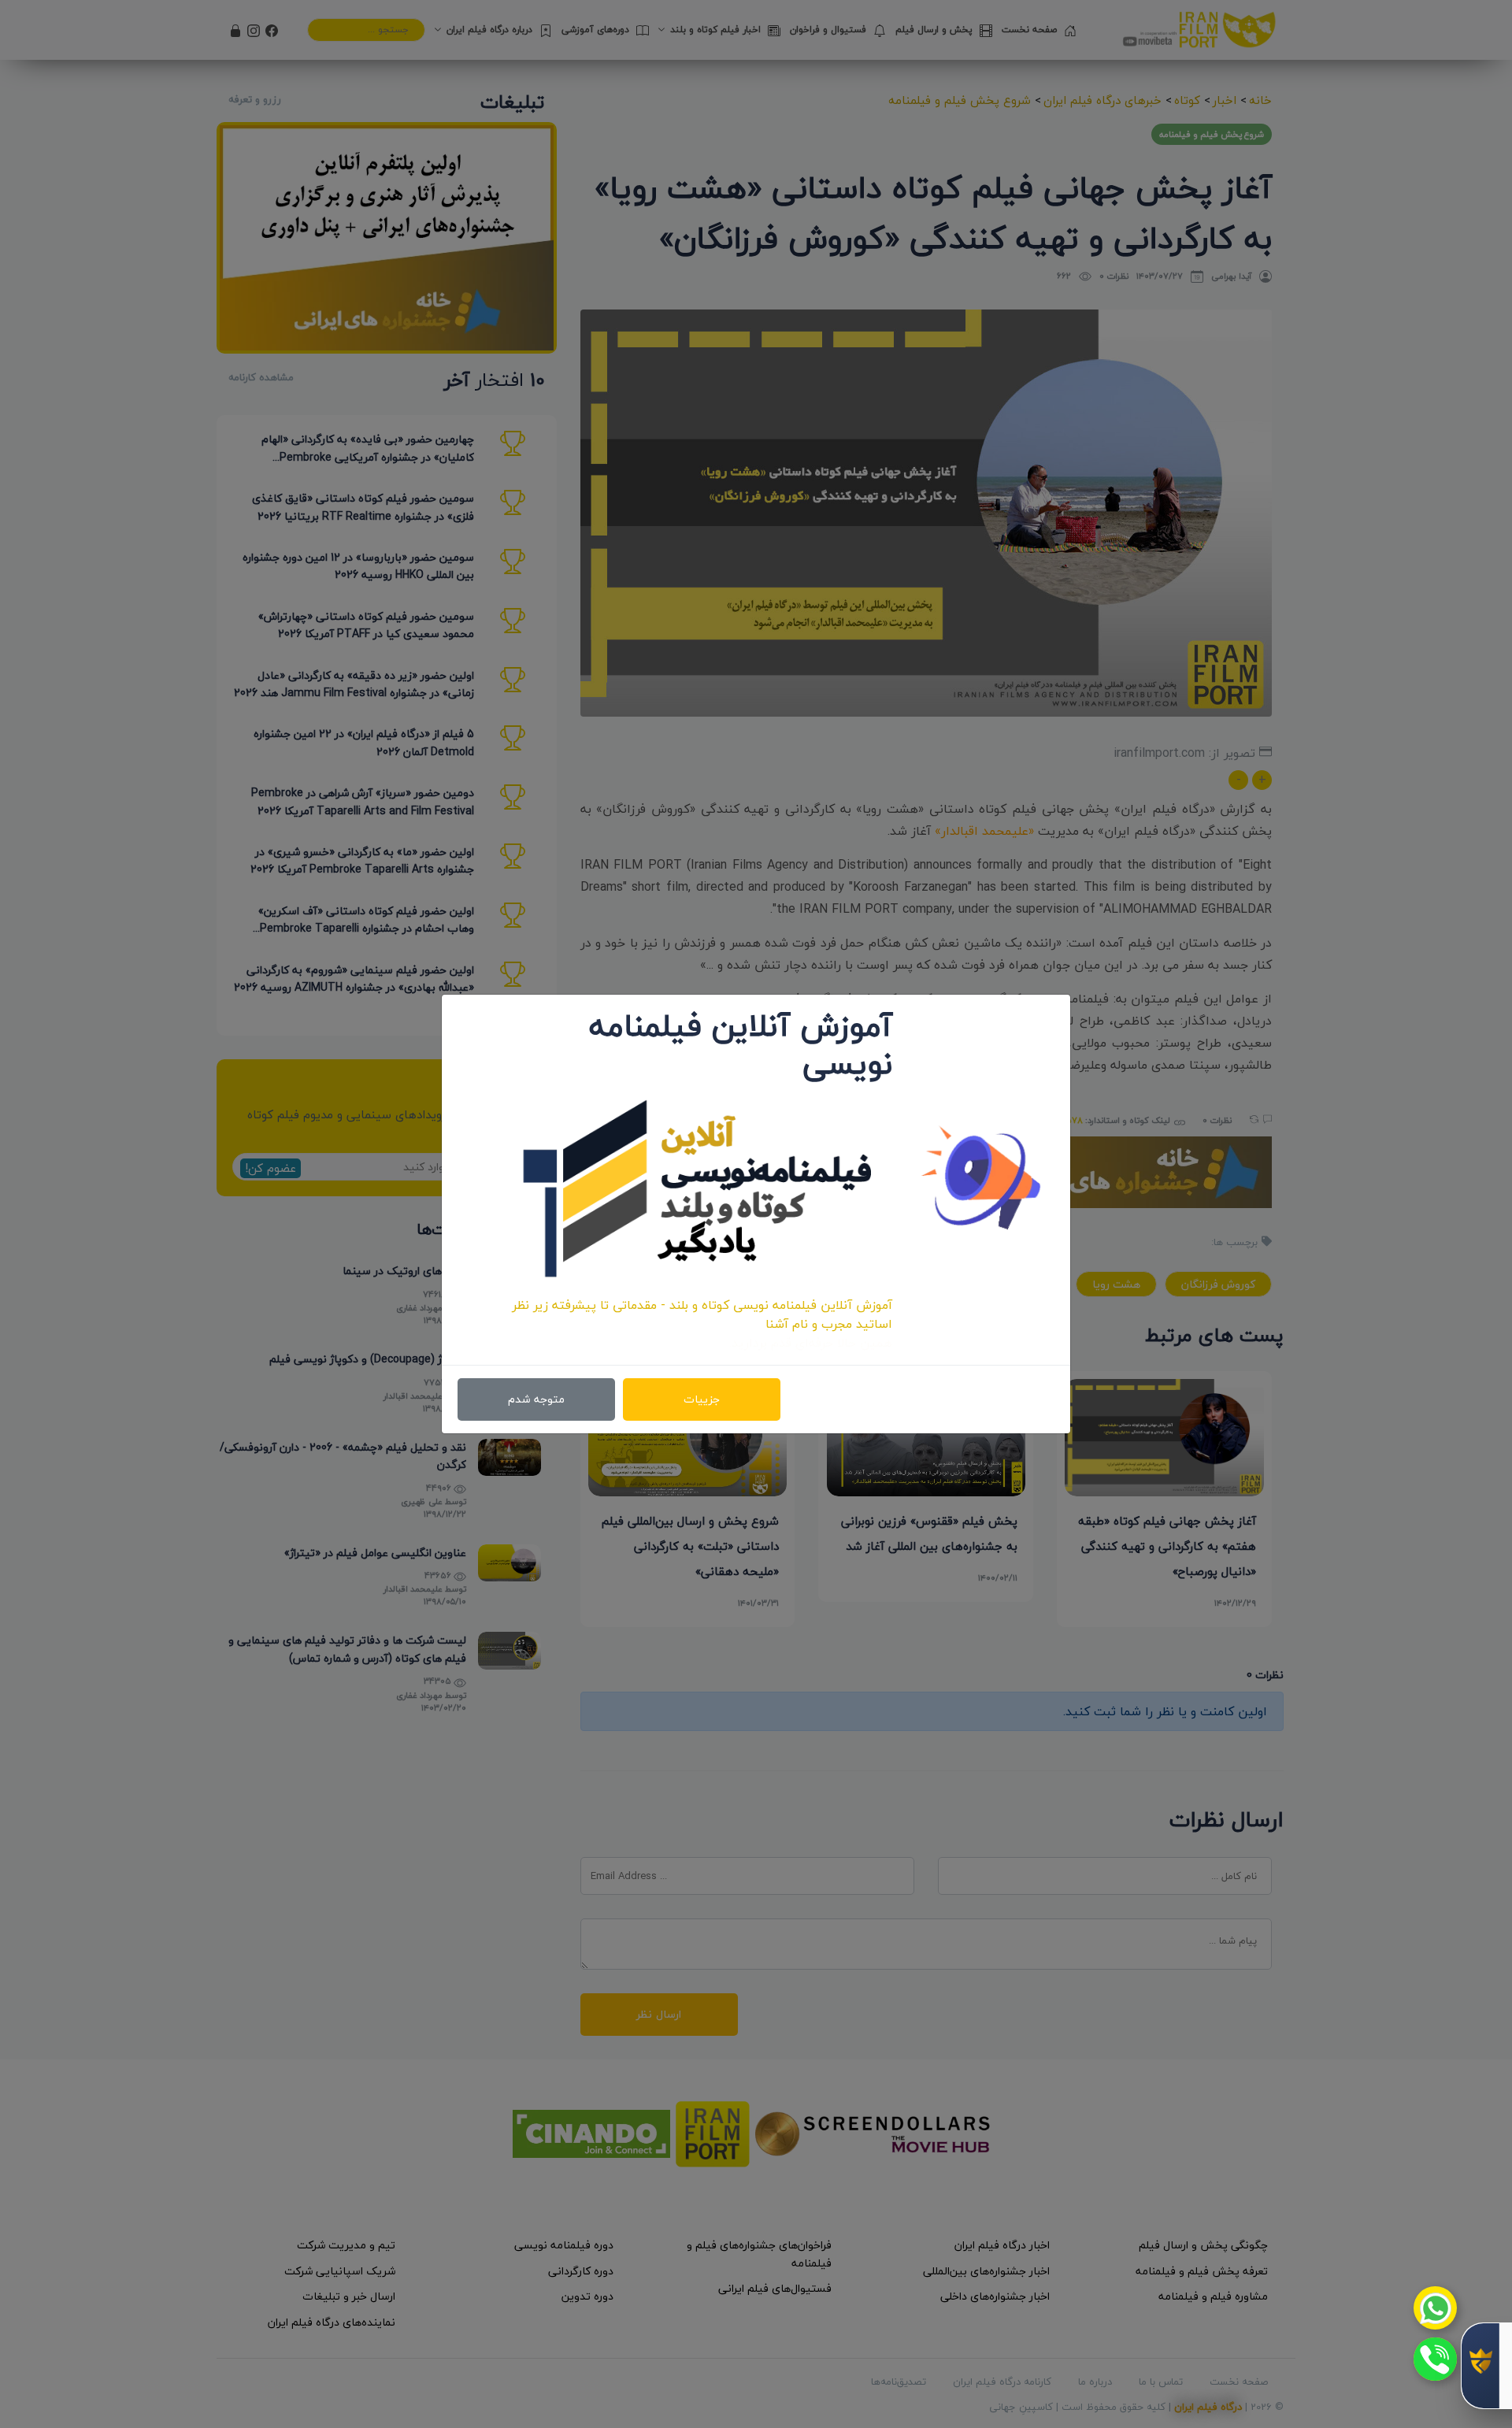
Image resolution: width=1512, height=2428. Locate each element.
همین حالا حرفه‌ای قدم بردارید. (811, 1343)
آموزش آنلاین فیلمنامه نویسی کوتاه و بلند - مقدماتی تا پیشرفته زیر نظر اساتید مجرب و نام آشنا (702, 1314)
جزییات (702, 1399)
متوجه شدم (536, 1399)
